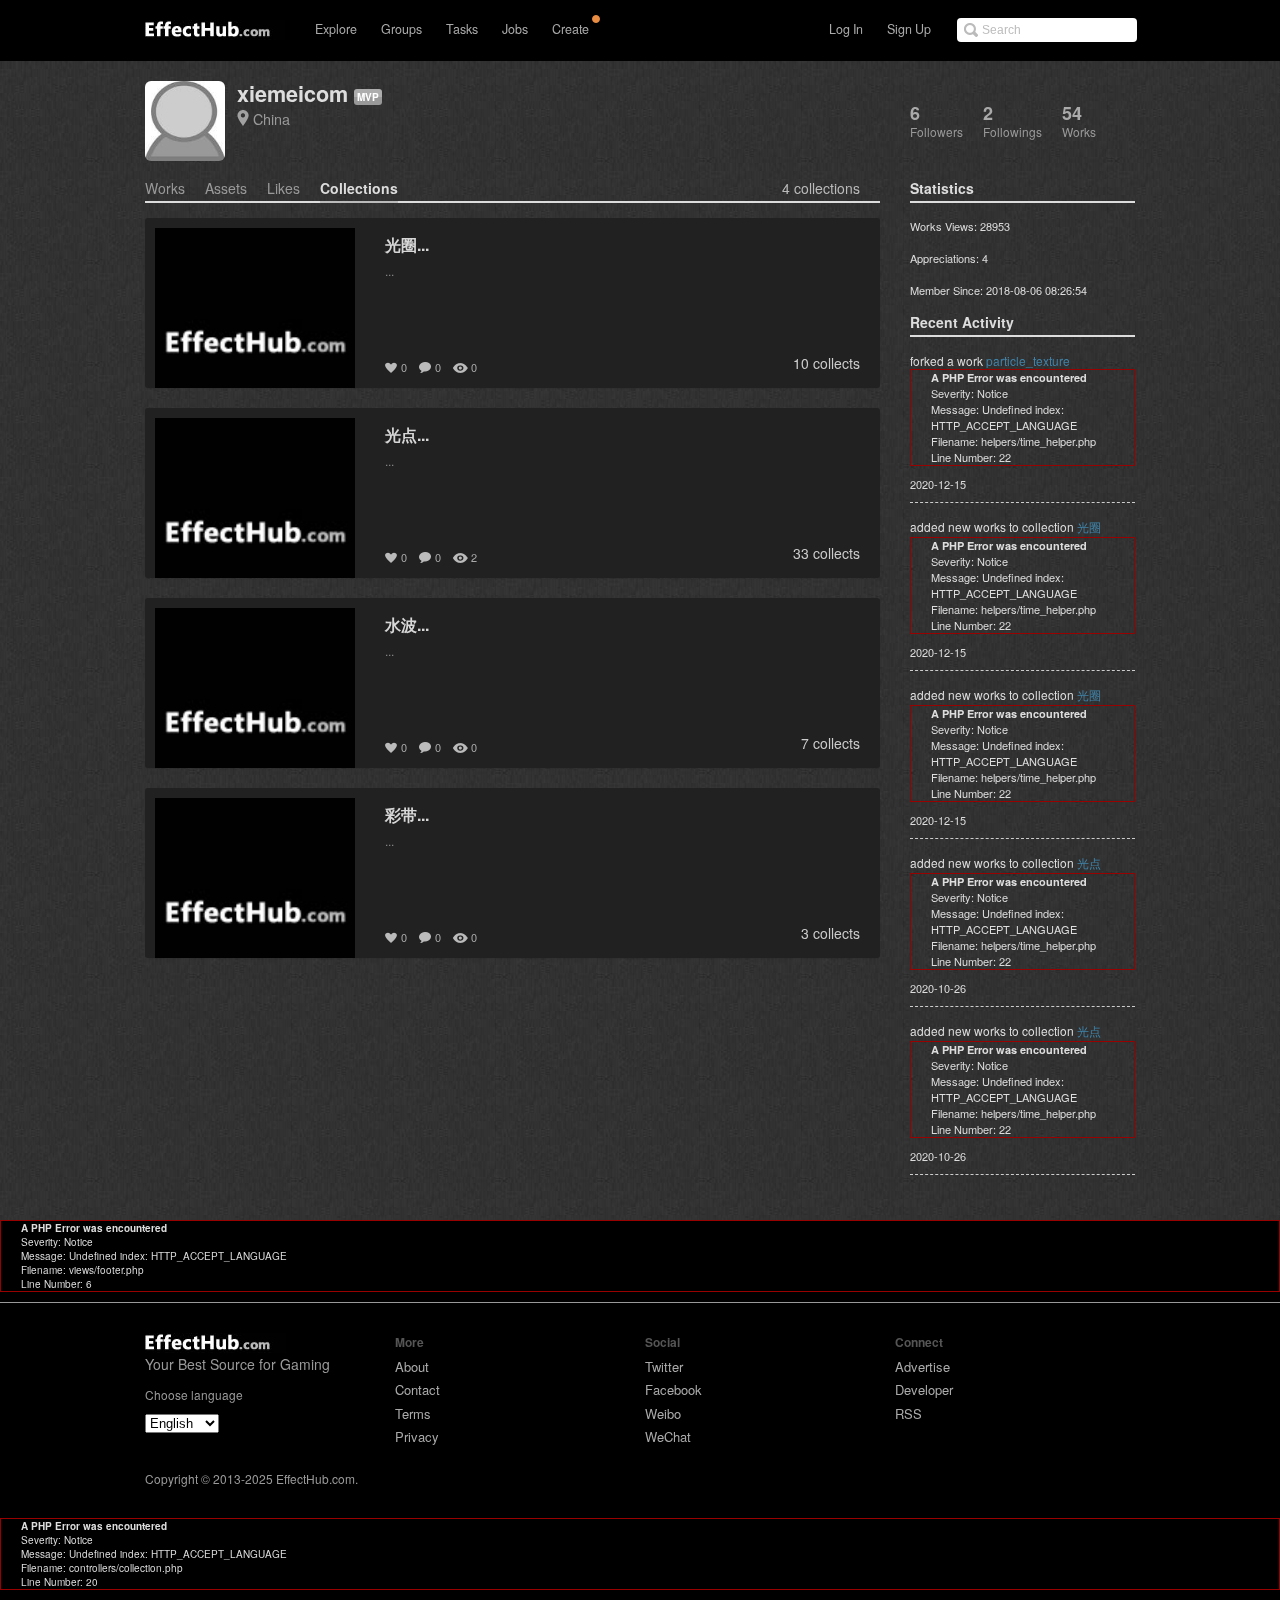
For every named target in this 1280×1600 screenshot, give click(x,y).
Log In (846, 29)
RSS (908, 1413)
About (412, 1366)
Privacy (417, 1436)
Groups (401, 29)
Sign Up (909, 29)
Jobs (515, 29)
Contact (417, 1389)
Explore (336, 29)
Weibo (663, 1413)
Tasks (462, 29)
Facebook (673, 1389)
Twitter (664, 1366)
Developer (924, 1389)
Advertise (922, 1366)
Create (570, 29)
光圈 (1089, 526)
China (271, 118)
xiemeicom (292, 93)
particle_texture (1028, 360)
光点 (1089, 862)
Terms (413, 1413)
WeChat (668, 1436)
